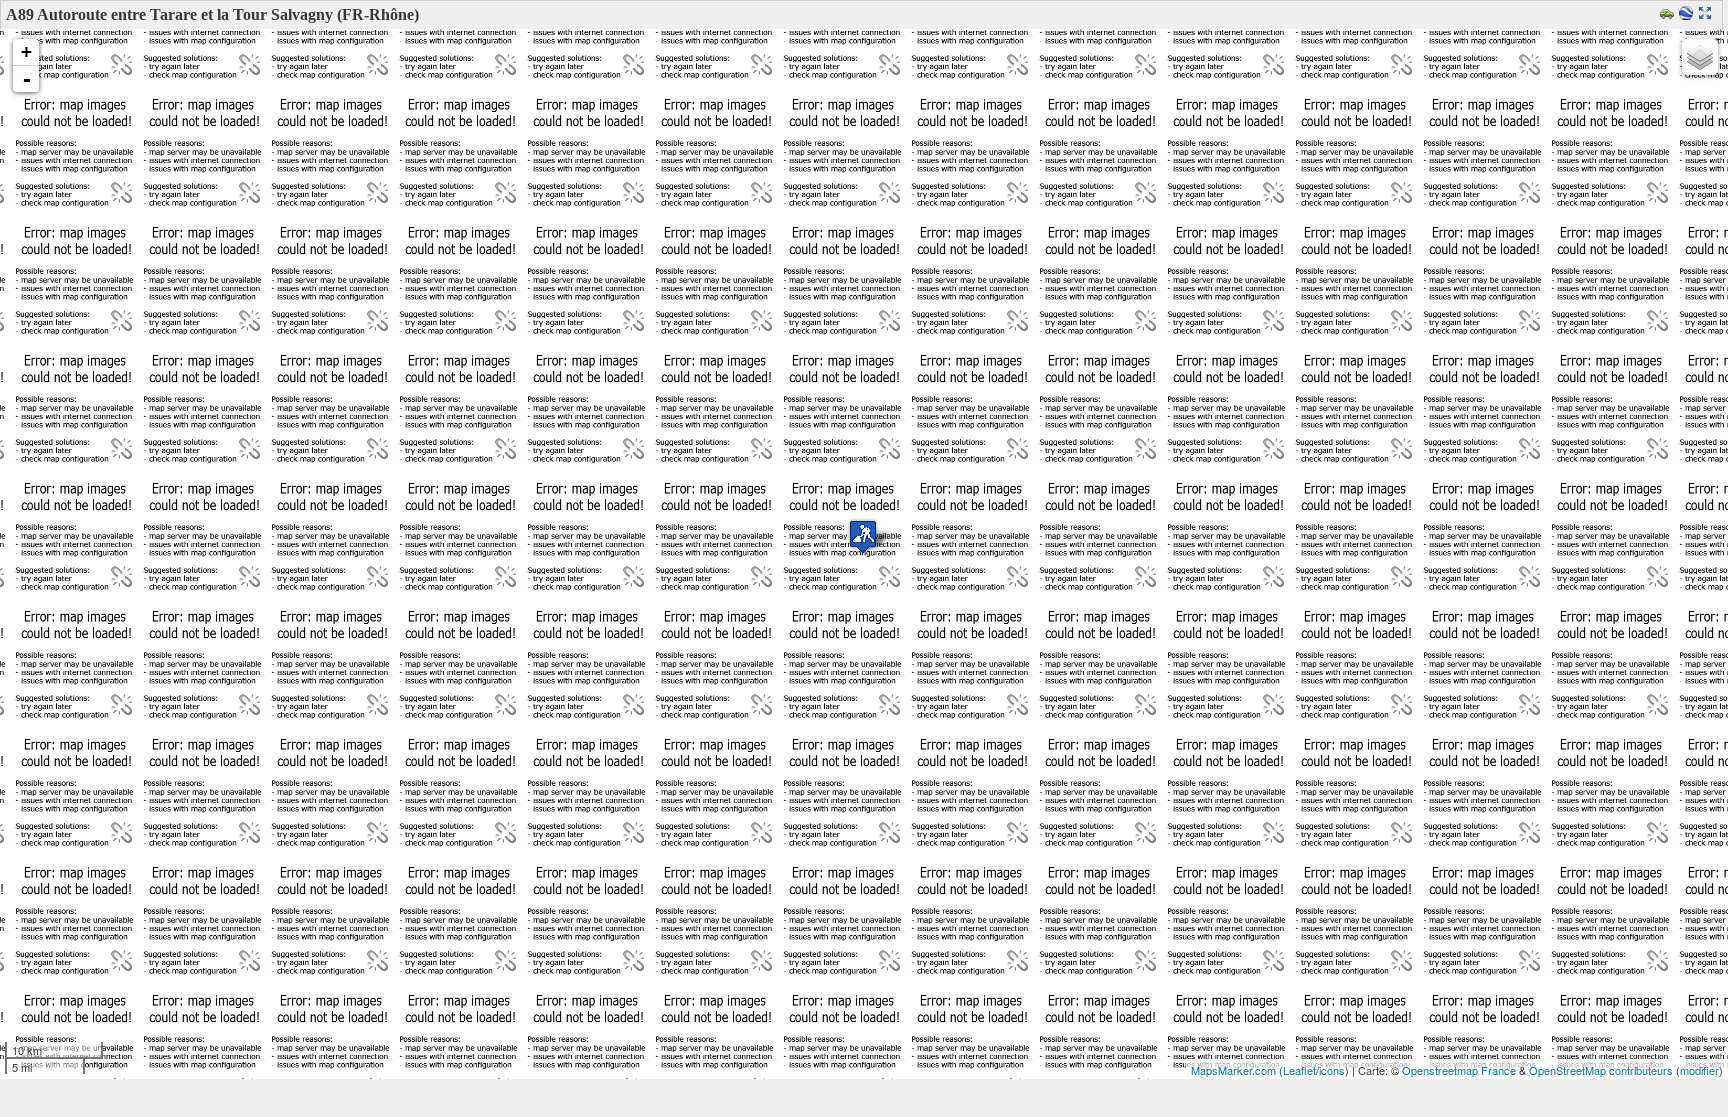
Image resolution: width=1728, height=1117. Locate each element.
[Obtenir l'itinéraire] (1669, 14)
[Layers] (1700, 57)
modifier (1699, 1070)
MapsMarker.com (1233, 1070)
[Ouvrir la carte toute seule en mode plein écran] (1707, 14)
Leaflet (1299, 1070)
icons (1332, 1070)
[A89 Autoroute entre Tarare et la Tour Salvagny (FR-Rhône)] (863, 536)
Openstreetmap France (1459, 1070)
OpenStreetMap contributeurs (1601, 1070)
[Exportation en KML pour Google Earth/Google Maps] (1688, 14)
